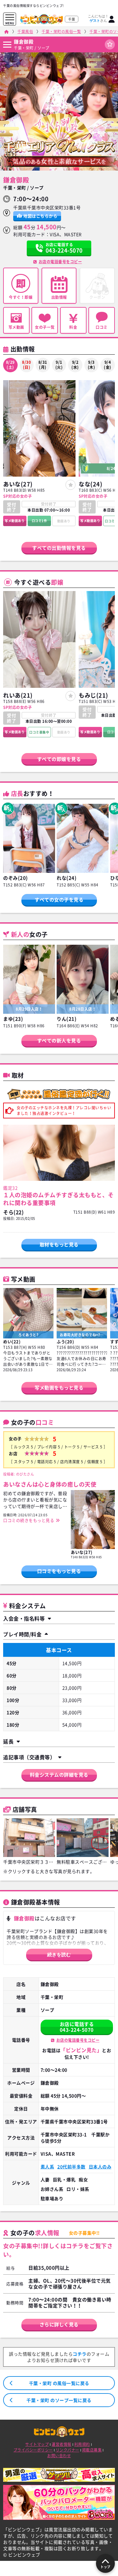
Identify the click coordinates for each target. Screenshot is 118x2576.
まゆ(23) (13, 1019)
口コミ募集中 (39, 732)
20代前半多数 (71, 2167)
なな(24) (90, 484)
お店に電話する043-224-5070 (77, 2027)
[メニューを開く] (10, 17)
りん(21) (67, 1019)
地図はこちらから (40, 216)
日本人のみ (100, 2167)
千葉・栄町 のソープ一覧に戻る (59, 2400)
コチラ (80, 2354)
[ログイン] (112, 19)
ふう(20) (65, 1341)
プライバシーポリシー (33, 2450)
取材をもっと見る (59, 1244)
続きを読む (59, 1955)
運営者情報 (62, 2444)
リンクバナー (67, 2450)
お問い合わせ (59, 2456)
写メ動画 (16, 327)
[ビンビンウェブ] (6, 32)
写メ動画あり (15, 521)
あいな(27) (18, 484)
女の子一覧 (45, 327)
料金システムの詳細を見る (59, 1775)
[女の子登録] (70, 485)
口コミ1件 (39, 521)
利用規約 (82, 2444)
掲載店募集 (92, 2450)
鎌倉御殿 (24, 42)
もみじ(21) (93, 695)
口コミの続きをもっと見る (29, 1520)
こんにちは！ (98, 18)
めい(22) (12, 1341)
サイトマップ (37, 2444)
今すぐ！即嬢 (21, 297)
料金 (73, 327)
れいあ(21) (18, 695)
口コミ (102, 327)
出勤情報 (59, 297)
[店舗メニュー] (7, 45)
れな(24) (67, 878)
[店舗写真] (29, 1838)
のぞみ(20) (16, 878)
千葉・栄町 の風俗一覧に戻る (59, 2383)
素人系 (48, 2167)
